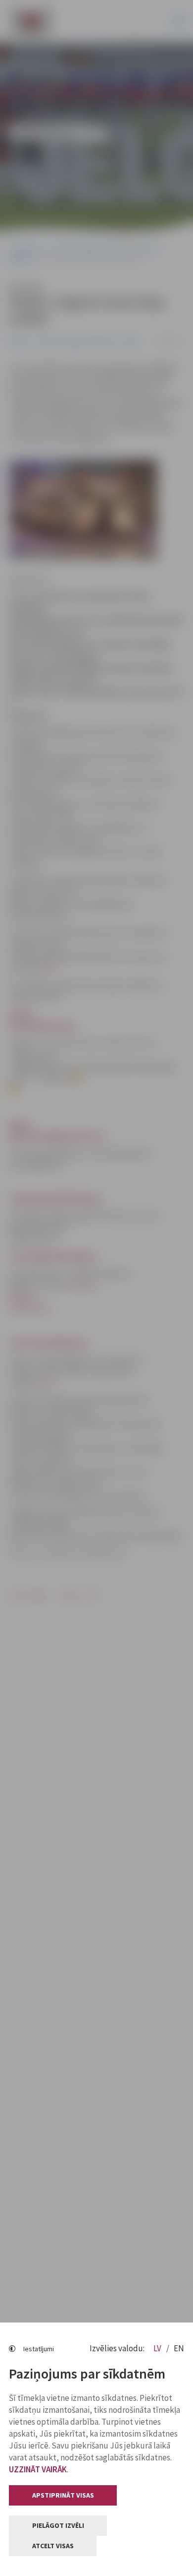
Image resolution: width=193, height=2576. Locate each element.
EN (179, 2348)
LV (158, 2348)
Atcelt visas (53, 2546)
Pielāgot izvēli (58, 2525)
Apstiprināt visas (63, 2495)
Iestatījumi (39, 2349)
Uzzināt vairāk (38, 2469)
